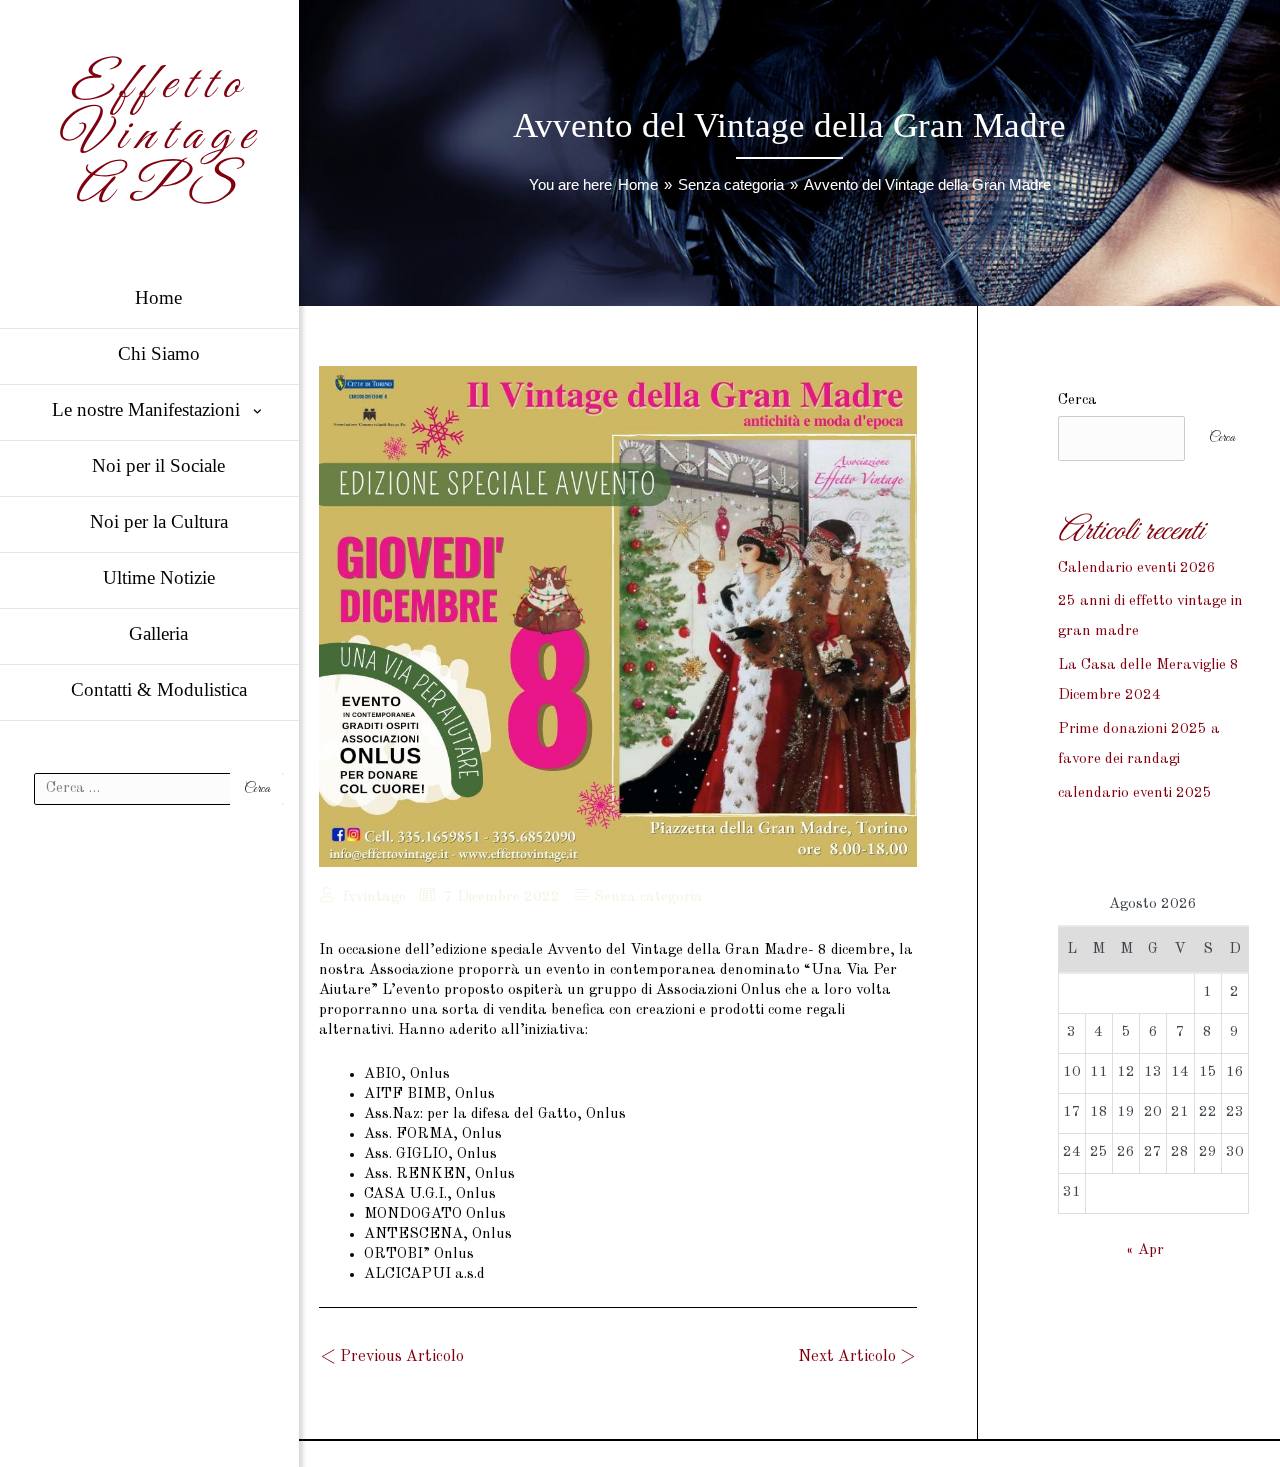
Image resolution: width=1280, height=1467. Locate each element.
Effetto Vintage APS (158, 136)
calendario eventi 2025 (1135, 793)
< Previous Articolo (392, 1357)
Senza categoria (648, 897)
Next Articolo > (856, 1357)
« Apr (1145, 1250)
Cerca (1077, 400)
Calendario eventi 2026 (1137, 568)
